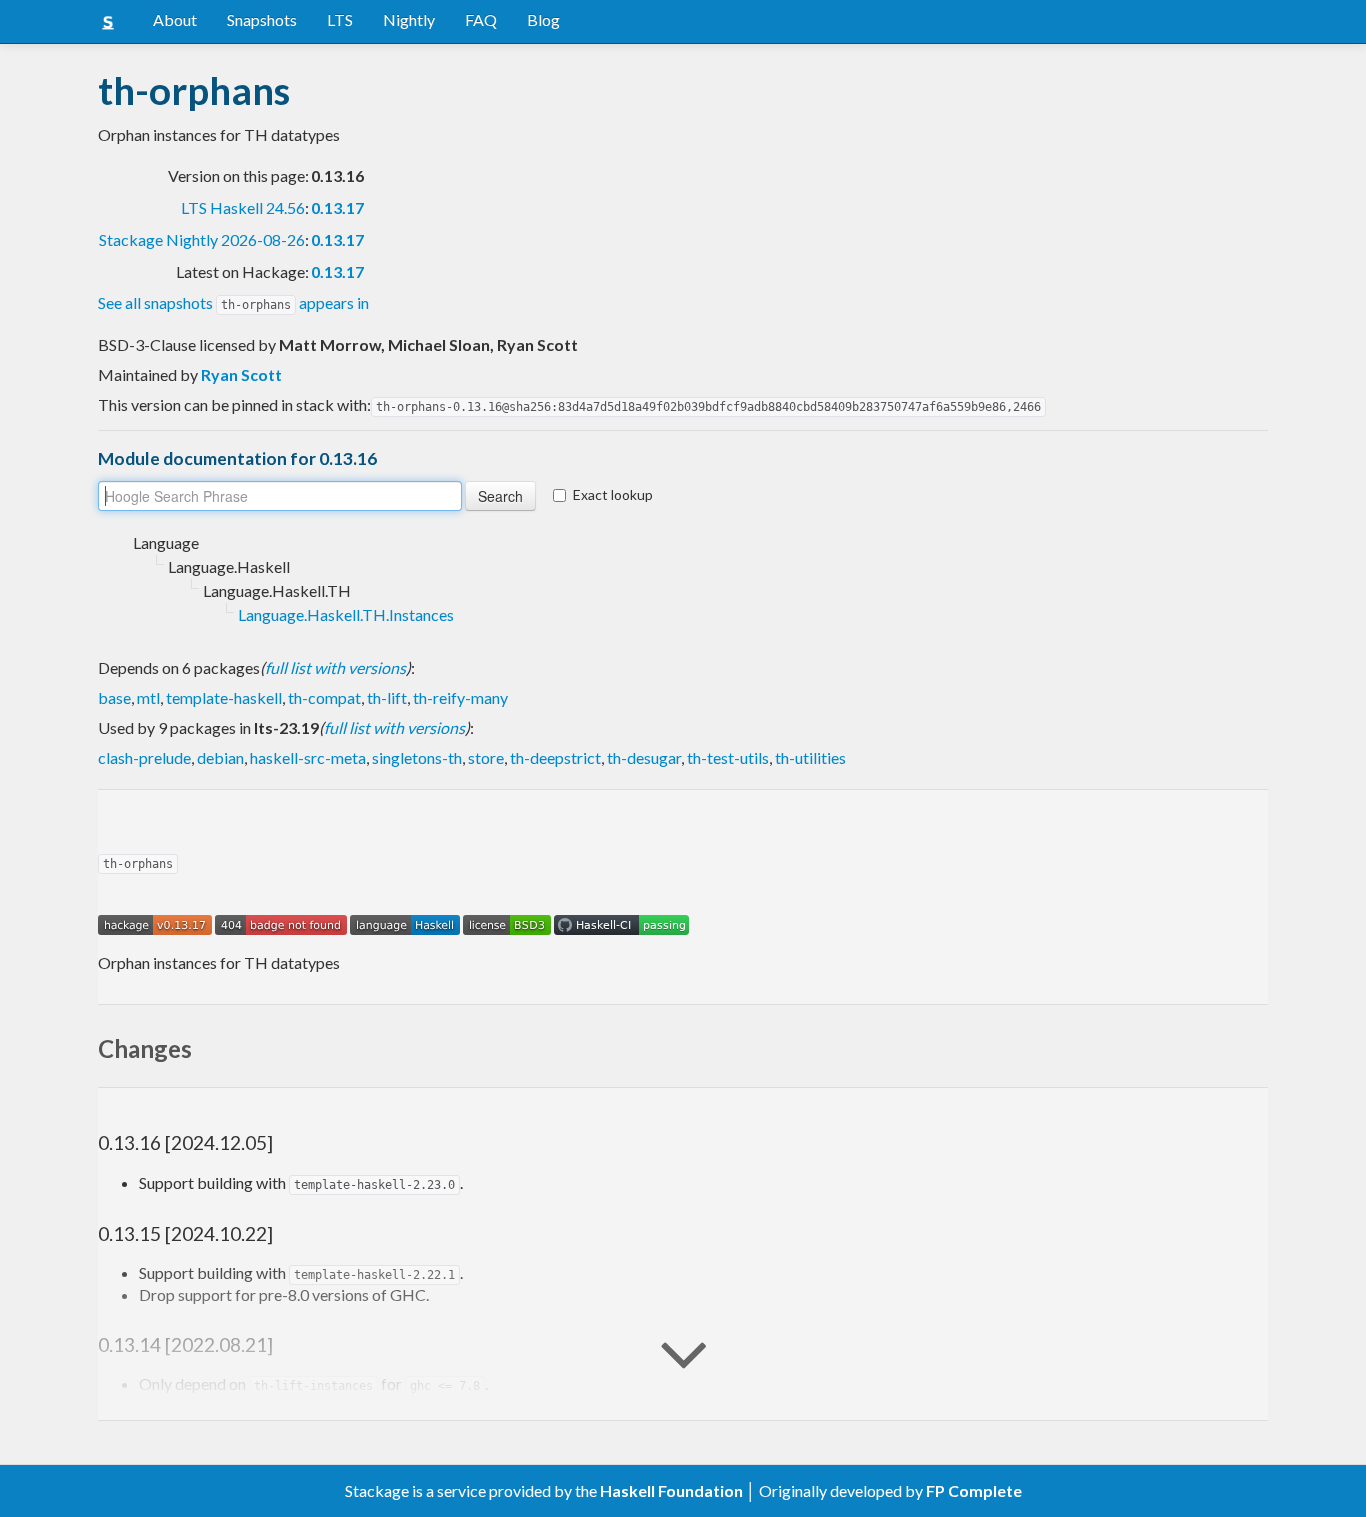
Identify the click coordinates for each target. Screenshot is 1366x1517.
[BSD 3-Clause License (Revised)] (507, 922)
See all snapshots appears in (233, 302)
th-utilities (810, 757)
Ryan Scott (241, 374)
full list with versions (335, 667)
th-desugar (644, 757)
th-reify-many (460, 697)
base (114, 697)
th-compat (324, 697)
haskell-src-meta (308, 757)
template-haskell (224, 697)
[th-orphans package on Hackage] (155, 922)
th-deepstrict (555, 757)
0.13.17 (337, 207)
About (175, 19)
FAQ (481, 19)
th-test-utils (728, 757)
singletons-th (417, 757)
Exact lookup (613, 494)
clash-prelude (144, 757)
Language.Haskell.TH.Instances (346, 614)
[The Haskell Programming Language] (405, 922)
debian (220, 757)
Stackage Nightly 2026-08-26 (202, 239)
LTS (340, 19)
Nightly (409, 19)
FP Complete (974, 1490)
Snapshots (262, 19)
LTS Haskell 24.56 (243, 207)
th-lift (387, 697)
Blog (543, 19)
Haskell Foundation (671, 1490)
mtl (148, 697)
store (486, 757)
